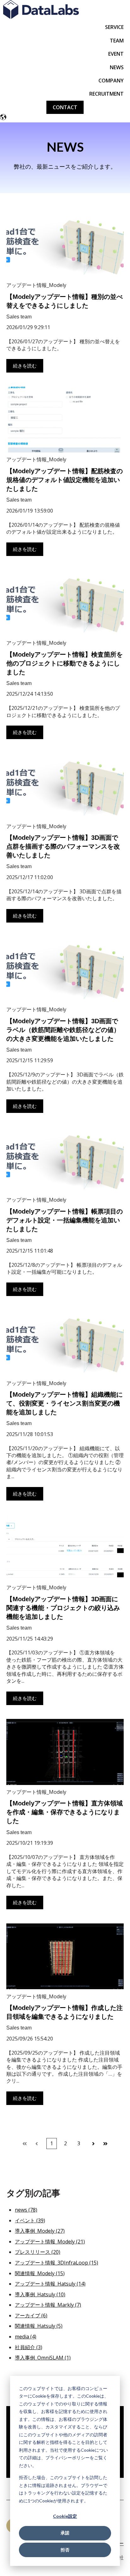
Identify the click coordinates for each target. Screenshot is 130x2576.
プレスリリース (38, 2252)
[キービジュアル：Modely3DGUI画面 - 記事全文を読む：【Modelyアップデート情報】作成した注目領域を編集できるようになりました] (65, 1956)
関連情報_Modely (40, 2273)
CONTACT (65, 107)
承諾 (65, 2533)
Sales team (19, 317)
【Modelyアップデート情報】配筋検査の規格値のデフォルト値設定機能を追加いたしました (65, 480)
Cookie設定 (65, 2516)
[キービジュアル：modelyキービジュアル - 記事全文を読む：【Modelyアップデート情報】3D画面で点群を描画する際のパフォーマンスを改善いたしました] (65, 786)
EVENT (116, 54)
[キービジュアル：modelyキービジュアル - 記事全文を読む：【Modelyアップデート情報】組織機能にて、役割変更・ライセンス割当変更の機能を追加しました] (65, 1343)
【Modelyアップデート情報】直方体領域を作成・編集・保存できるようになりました (65, 1812)
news (26, 2210)
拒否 (65, 2550)
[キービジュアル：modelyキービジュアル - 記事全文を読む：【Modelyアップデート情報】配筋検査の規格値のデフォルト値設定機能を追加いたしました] (65, 420)
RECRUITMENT (106, 94)
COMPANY (111, 81)
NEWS (117, 67)
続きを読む (25, 366)
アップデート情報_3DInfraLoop (56, 2263)
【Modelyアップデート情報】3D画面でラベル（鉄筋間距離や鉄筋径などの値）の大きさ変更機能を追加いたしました (63, 1030)
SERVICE (114, 27)
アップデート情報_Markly (48, 2305)
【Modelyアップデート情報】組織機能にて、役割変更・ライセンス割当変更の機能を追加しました (65, 1403)
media (26, 2337)
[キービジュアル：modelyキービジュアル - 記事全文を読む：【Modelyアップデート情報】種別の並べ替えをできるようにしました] (65, 245)
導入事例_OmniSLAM (43, 2358)
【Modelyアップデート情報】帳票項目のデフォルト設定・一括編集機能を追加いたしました (65, 1220)
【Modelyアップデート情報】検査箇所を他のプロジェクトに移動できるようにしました (65, 663)
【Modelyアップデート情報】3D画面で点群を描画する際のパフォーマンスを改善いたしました (63, 846)
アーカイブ (31, 2315)
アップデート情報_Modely (36, 285)
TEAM (117, 41)
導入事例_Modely (40, 2231)
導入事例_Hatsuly (40, 2294)
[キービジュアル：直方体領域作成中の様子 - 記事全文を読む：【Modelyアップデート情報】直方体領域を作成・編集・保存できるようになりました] (65, 1752)
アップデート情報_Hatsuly (50, 2284)
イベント (30, 2220)
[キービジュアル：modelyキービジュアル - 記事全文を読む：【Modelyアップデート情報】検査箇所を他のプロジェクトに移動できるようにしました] (65, 603)
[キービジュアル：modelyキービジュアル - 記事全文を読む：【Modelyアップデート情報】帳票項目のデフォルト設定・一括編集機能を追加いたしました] (65, 1160)
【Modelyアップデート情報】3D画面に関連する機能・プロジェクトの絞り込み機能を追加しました (63, 1608)
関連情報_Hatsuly (39, 2326)
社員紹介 (29, 2347)
